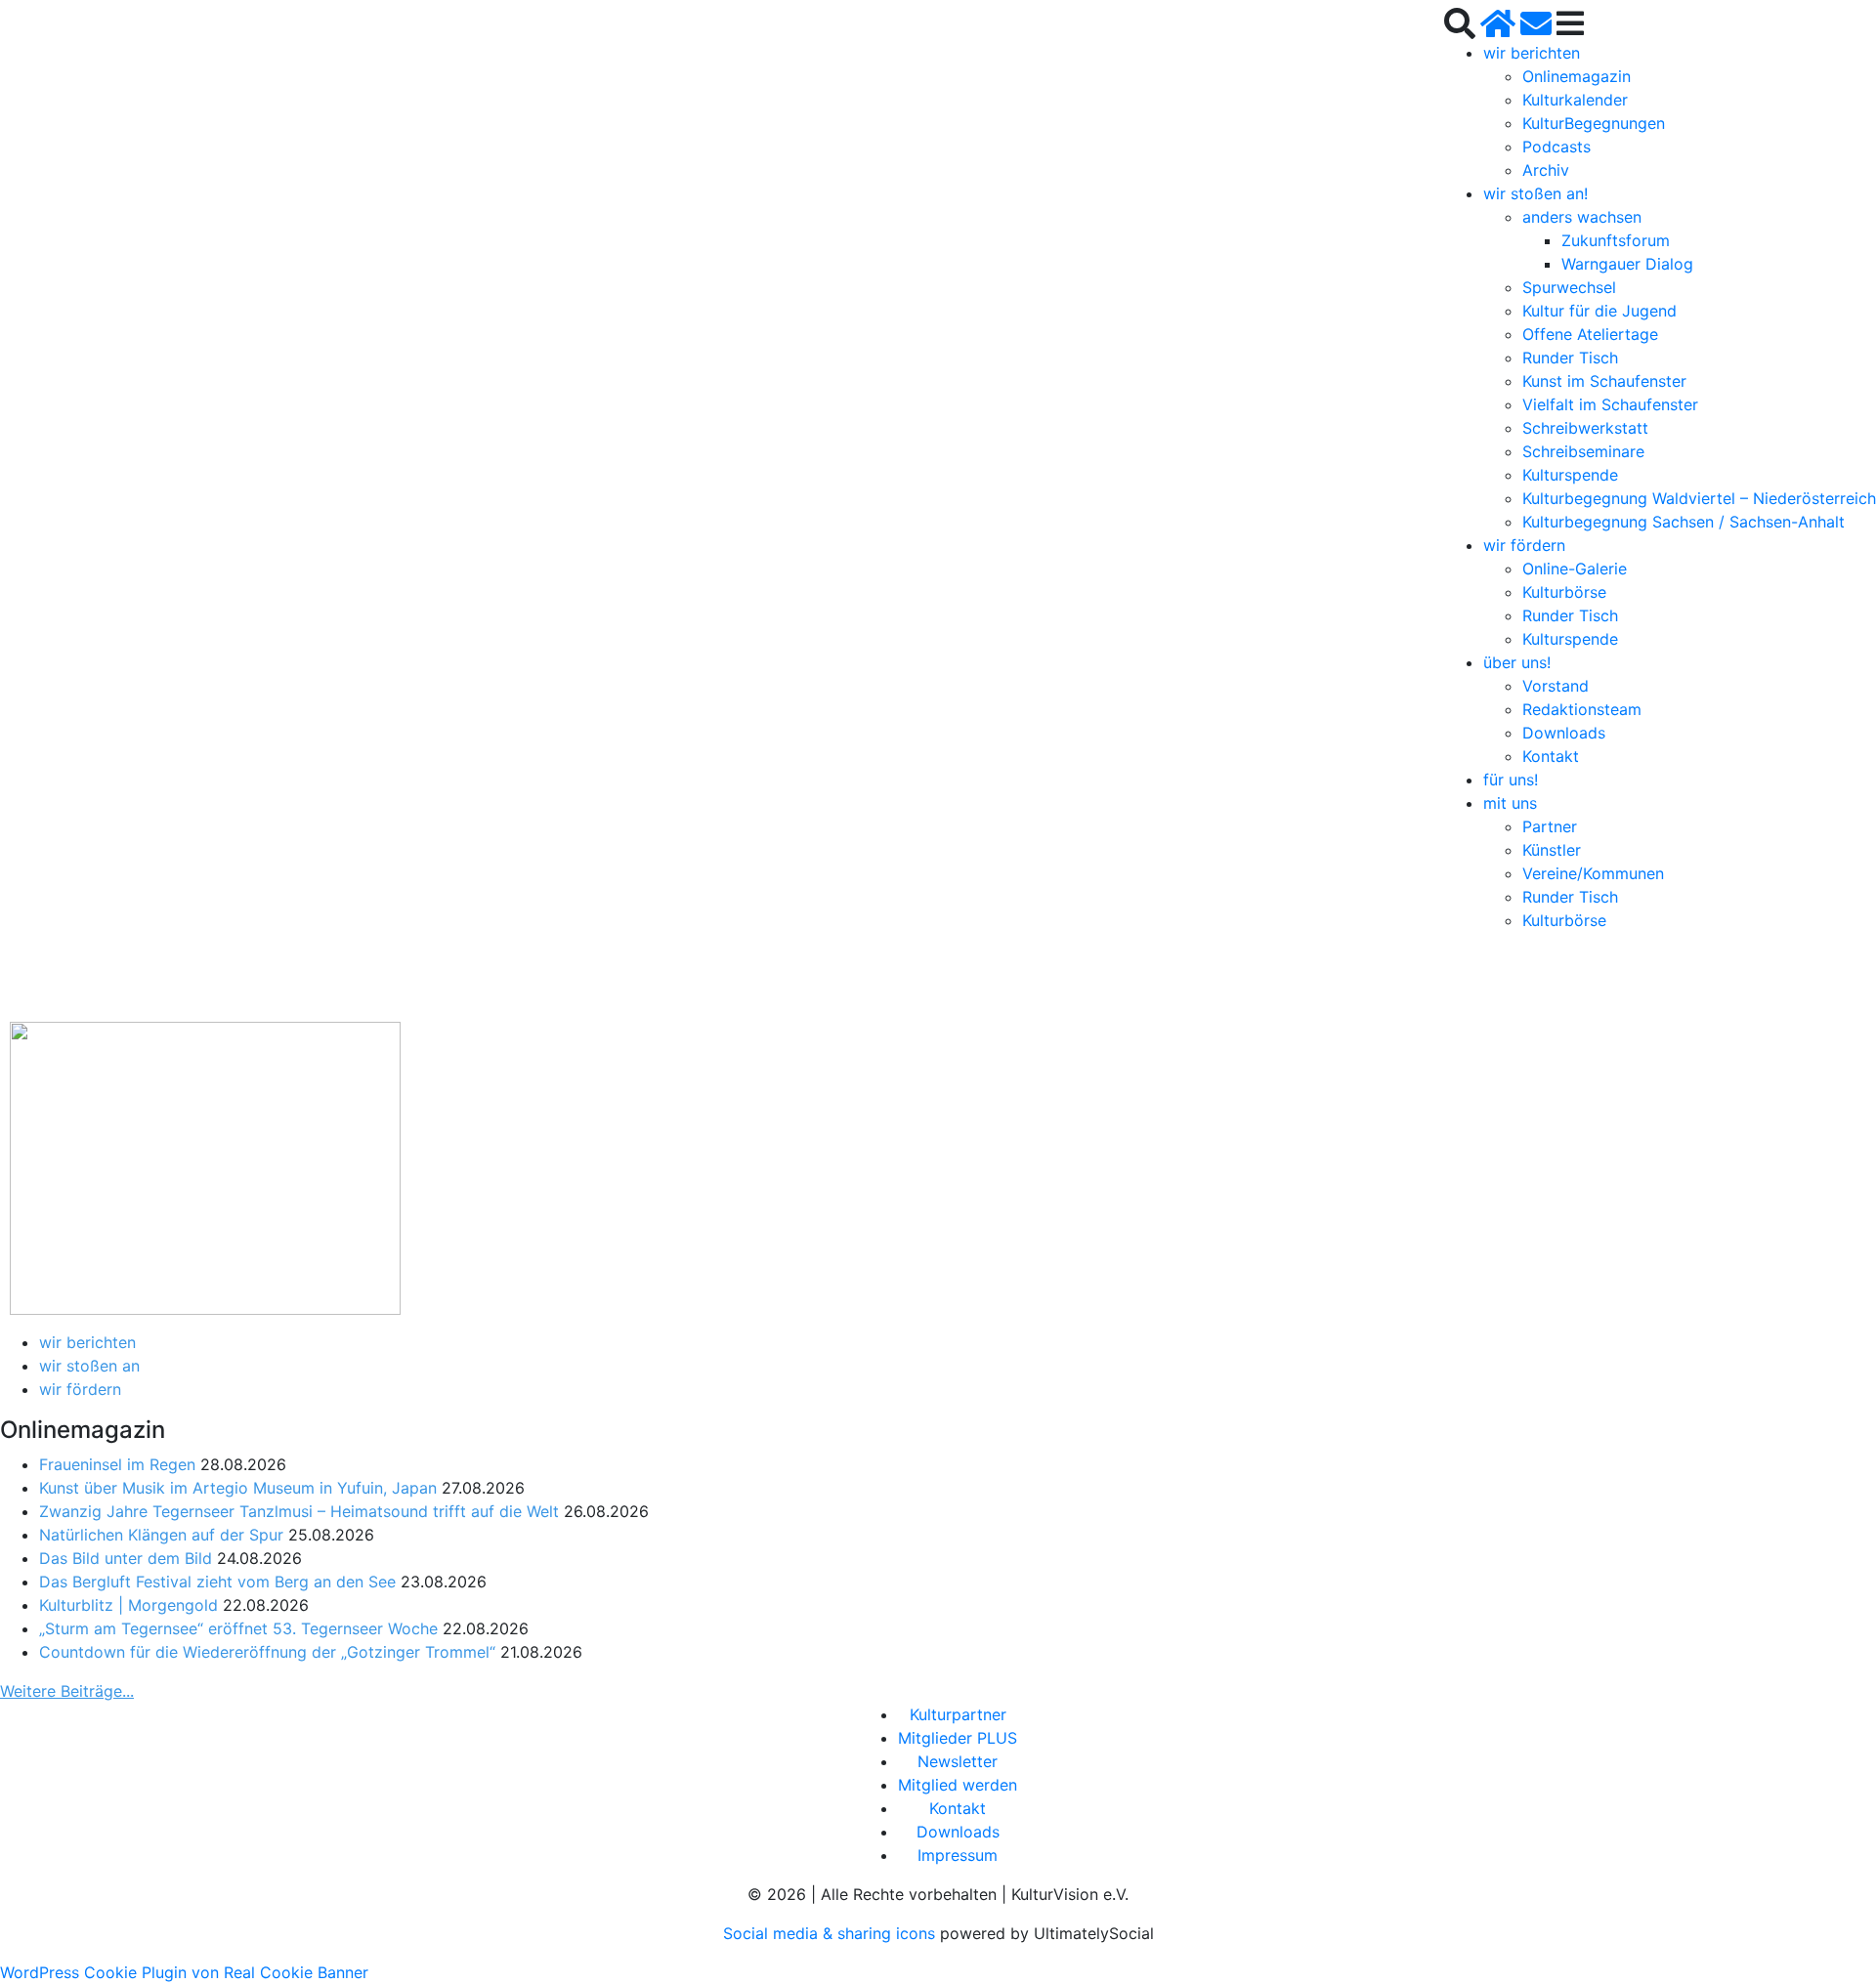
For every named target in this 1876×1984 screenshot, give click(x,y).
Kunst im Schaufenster (1604, 381)
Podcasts (1556, 147)
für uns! (1511, 780)
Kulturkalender (1575, 100)
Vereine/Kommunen (1593, 873)
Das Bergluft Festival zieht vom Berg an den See (217, 1582)
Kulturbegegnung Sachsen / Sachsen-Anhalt (1684, 522)
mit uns (1510, 803)
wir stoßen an (89, 1366)
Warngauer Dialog (1627, 264)
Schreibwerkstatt (1585, 428)
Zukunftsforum (1616, 240)
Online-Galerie (1575, 569)
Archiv (1546, 170)
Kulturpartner (958, 1714)
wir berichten (1532, 53)
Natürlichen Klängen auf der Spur (161, 1535)
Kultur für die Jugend (1599, 311)
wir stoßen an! (1535, 193)
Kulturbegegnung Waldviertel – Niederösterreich (1699, 498)
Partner (1550, 826)
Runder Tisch (1570, 358)
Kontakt (1551, 756)
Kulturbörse (1564, 592)
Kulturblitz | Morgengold (128, 1605)
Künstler (1552, 850)
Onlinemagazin (1577, 76)
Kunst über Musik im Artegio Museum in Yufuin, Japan (238, 1488)
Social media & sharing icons (831, 1933)
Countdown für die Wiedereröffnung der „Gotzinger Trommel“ (267, 1652)
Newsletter (958, 1761)
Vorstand (1556, 686)
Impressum (958, 1855)
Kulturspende (1570, 475)
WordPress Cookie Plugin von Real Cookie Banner (184, 1972)
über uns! (1517, 662)
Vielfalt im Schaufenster (1610, 404)
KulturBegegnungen (1594, 123)
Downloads (1564, 733)
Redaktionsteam (1582, 709)
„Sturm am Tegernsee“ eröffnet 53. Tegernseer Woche (238, 1628)
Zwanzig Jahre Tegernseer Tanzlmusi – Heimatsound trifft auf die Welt (299, 1511)
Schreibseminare (1583, 451)
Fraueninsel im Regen (117, 1464)
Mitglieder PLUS (958, 1738)
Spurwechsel (1569, 287)
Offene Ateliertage (1590, 334)
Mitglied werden (958, 1785)
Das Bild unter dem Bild (126, 1558)
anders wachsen (1582, 217)
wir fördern (1524, 545)
